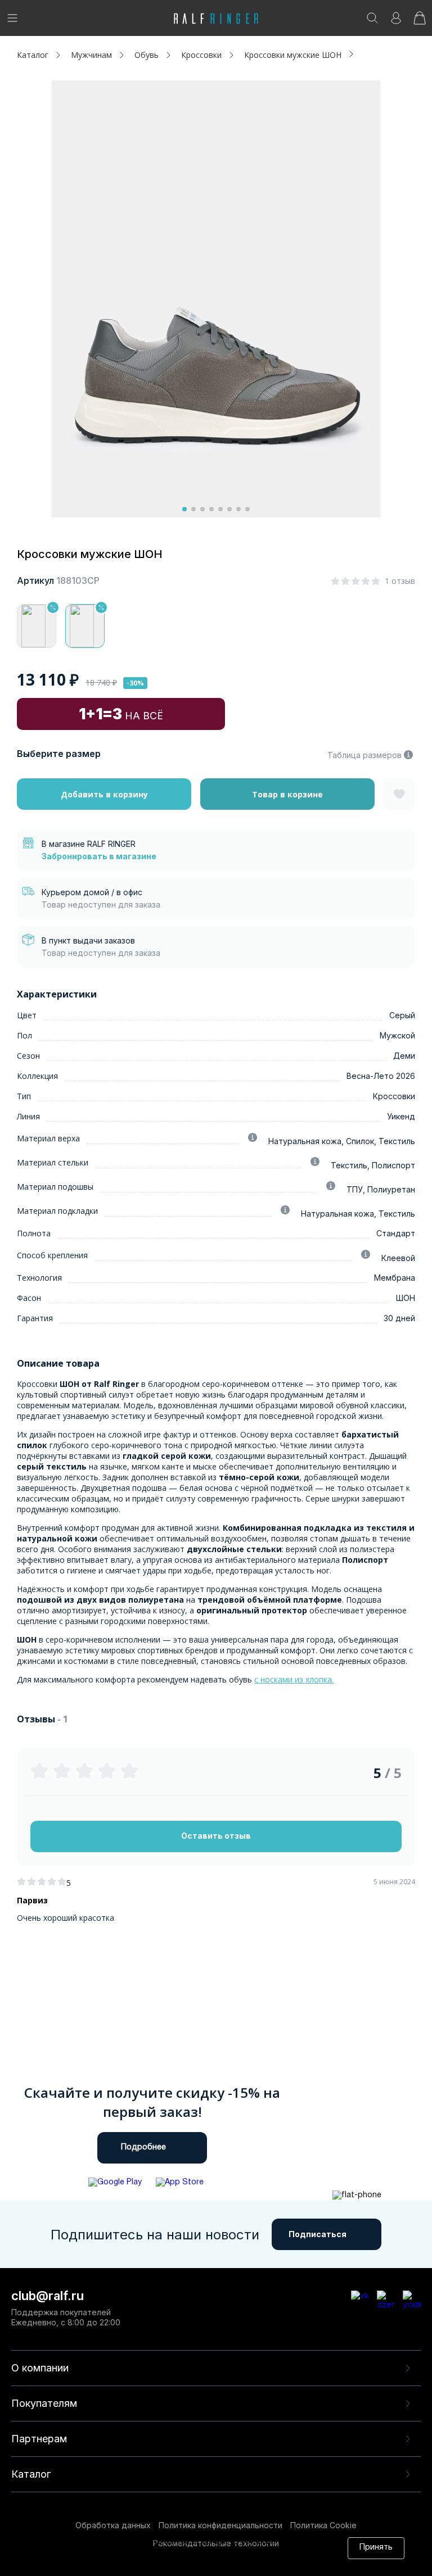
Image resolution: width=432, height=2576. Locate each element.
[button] (184, 509)
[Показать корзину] (420, 22)
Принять (376, 2548)
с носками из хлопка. (294, 1679)
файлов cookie (196, 2553)
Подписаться (318, 2234)
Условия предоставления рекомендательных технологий (181, 2563)
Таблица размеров (364, 755)
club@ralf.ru (48, 2296)
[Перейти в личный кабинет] (396, 22)
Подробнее (143, 2148)
